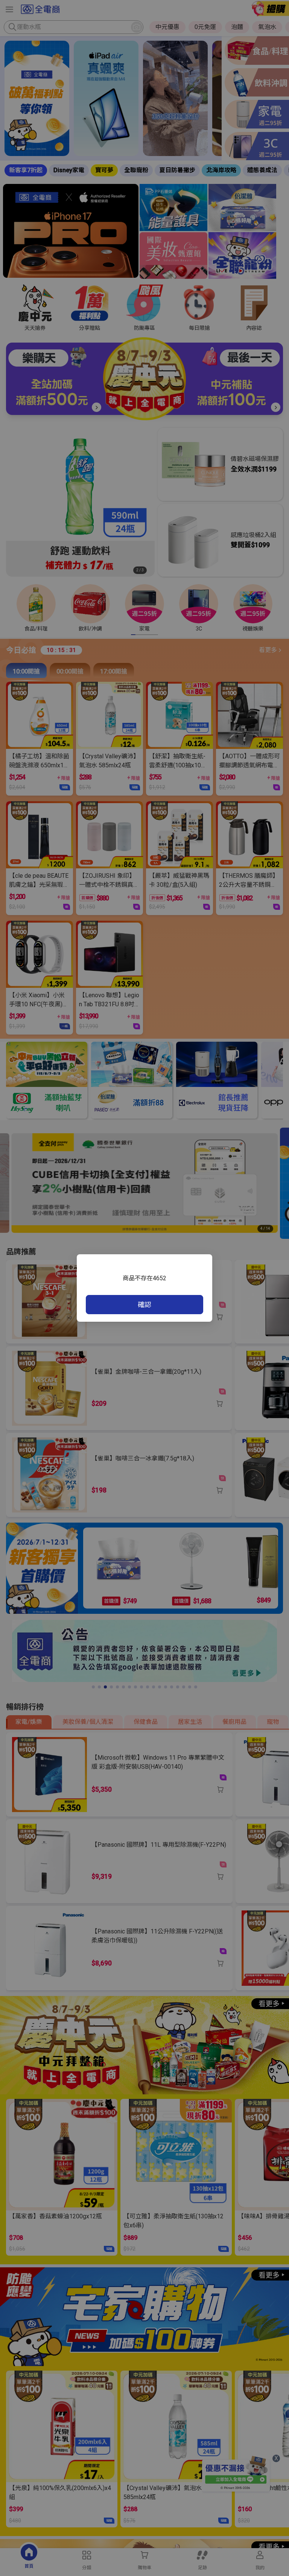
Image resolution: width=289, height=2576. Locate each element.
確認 (144, 1305)
